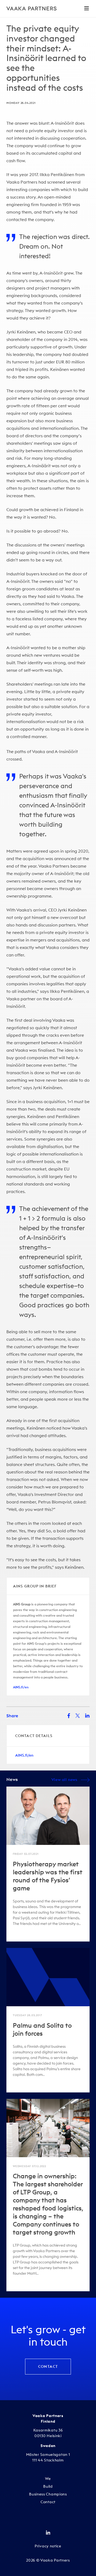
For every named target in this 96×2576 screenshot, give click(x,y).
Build (48, 2486)
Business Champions (48, 2494)
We (48, 2479)
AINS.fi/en (21, 1687)
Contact (48, 2366)
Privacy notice (48, 2546)
